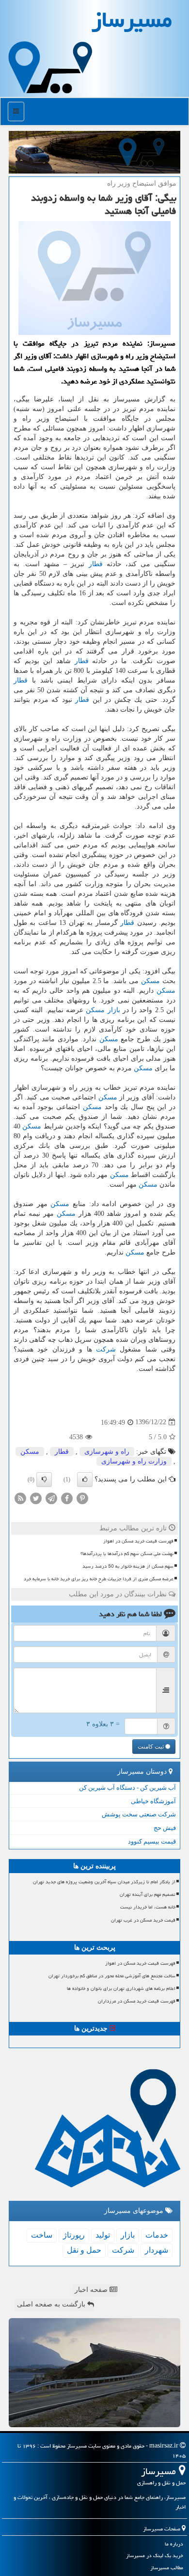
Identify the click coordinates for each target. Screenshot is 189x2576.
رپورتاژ (74, 2235)
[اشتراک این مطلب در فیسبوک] (67, 1498)
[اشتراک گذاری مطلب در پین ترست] (82, 1498)
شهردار (157, 2250)
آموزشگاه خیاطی (153, 1801)
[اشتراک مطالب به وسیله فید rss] (20, 1498)
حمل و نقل (84, 2250)
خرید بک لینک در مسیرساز (155, 2555)
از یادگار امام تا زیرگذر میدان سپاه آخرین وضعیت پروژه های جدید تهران (104, 1882)
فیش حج (165, 1828)
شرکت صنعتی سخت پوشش (139, 1814)
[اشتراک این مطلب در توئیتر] (36, 1498)
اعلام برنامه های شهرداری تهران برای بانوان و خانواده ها (121, 1988)
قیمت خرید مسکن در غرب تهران (143, 1920)
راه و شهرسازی (107, 1452)
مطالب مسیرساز (167, 2568)
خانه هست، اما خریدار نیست (148, 1907)
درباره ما (174, 2544)
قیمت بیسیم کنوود (152, 1841)
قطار (96, 564)
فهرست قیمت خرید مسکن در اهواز (138, 1541)
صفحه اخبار (92, 2290)
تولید (103, 2235)
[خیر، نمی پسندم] (44, 1479)
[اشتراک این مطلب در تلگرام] (51, 1498)
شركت (106, 1349)
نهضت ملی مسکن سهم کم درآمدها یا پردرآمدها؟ (127, 1554)
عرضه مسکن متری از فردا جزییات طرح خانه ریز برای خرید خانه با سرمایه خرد (99, 1579)
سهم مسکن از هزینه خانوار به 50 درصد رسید (128, 1566)
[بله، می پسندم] (85, 1479)
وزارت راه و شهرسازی (134, 1461)
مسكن (150, 981)
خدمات (157, 2235)
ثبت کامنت (151, 1747)
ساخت (42, 2235)
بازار (114, 1010)
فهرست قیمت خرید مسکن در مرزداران (137, 2001)
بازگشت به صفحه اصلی (52, 2304)
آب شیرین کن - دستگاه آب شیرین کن (127, 1788)
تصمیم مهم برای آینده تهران (148, 1894)
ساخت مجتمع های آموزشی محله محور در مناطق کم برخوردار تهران (112, 1976)
